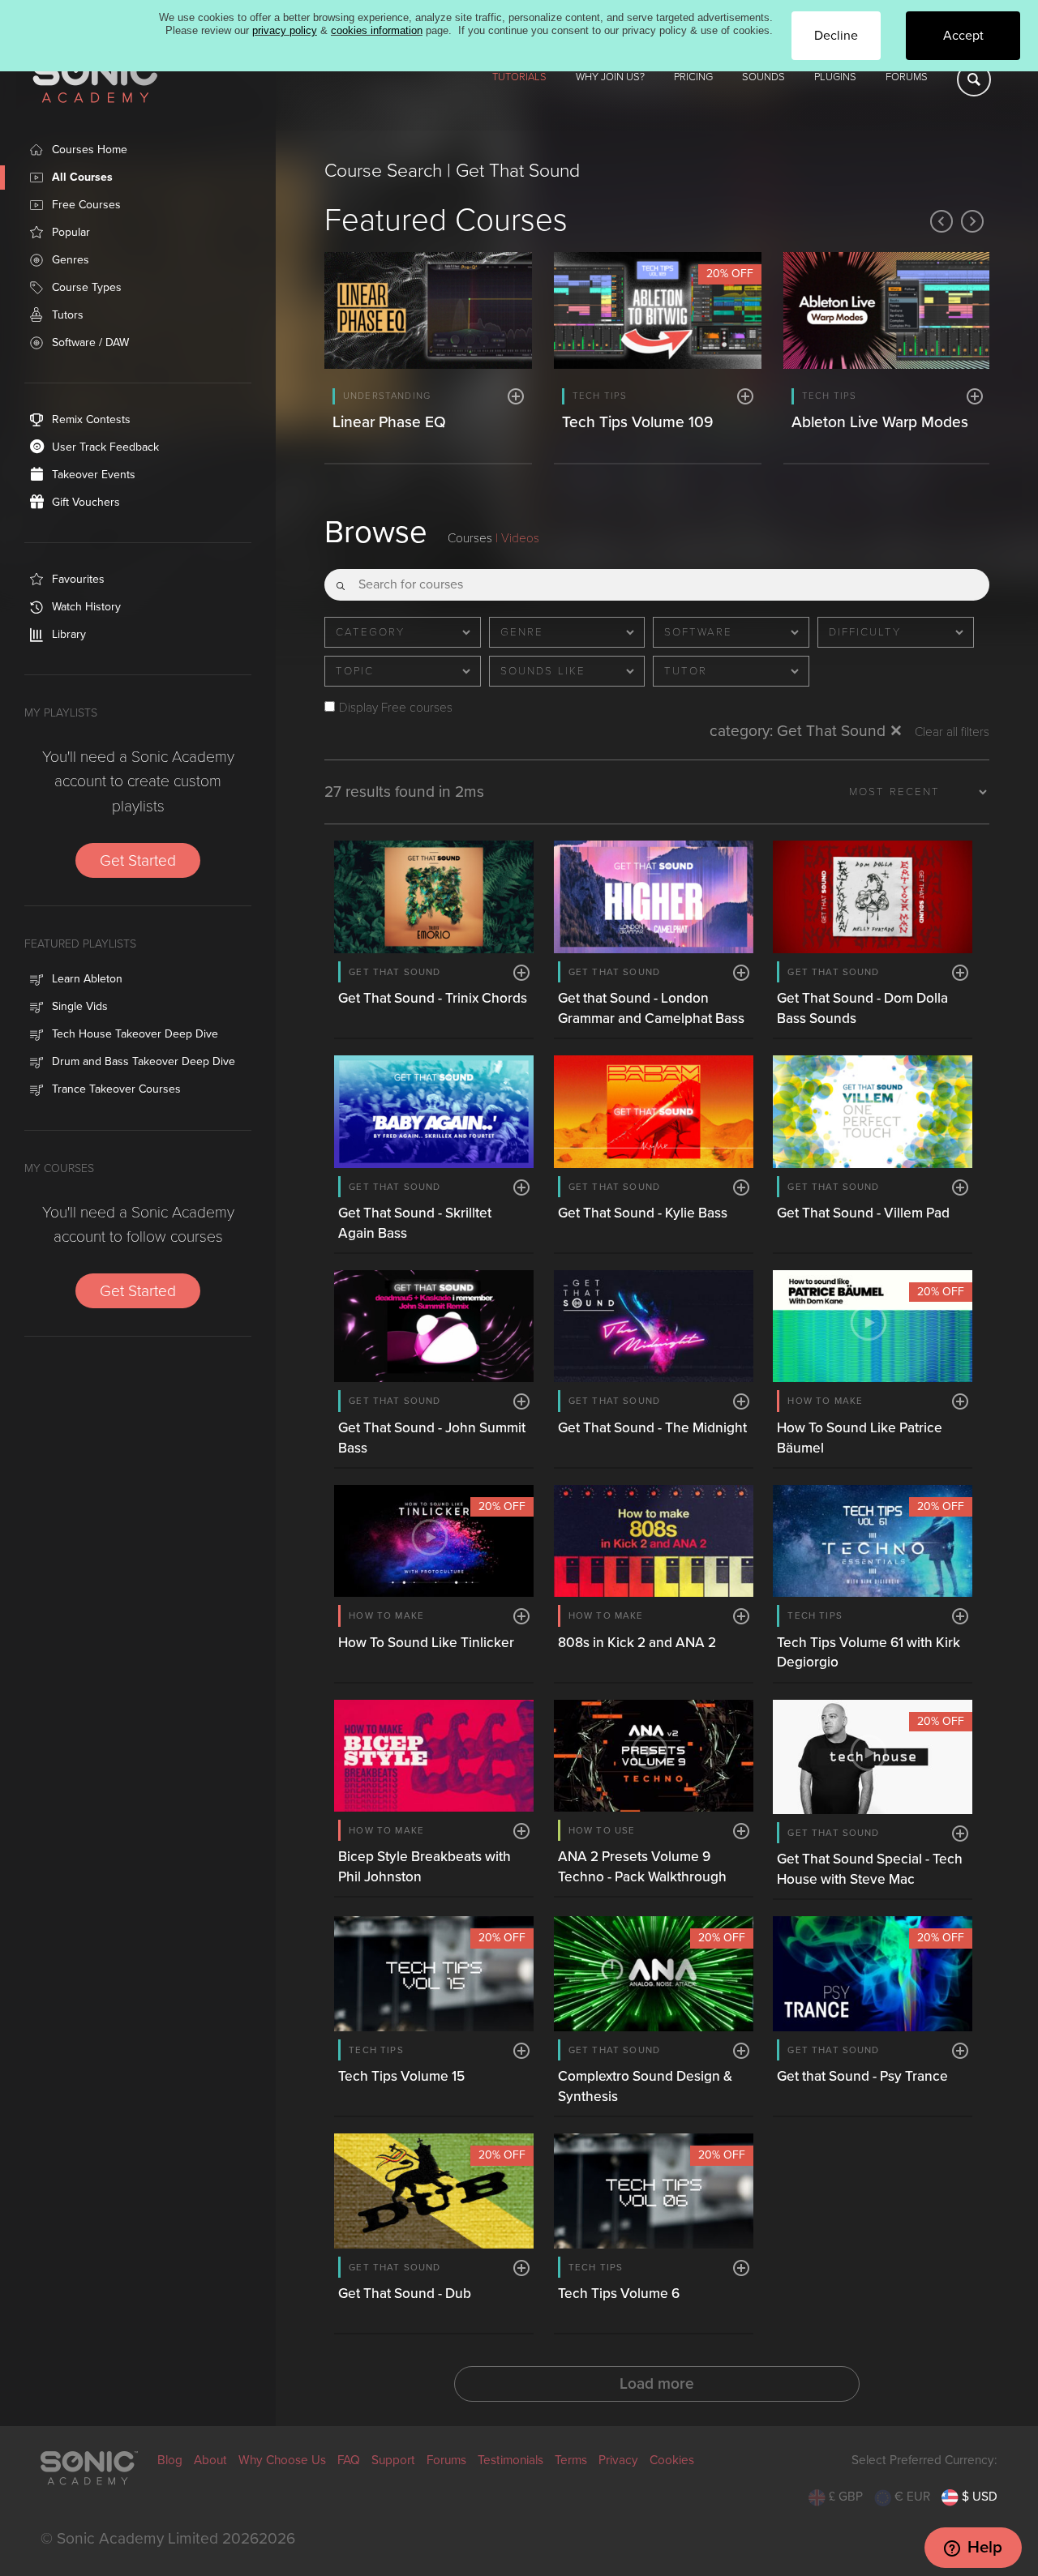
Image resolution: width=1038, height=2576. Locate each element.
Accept (963, 36)
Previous (941, 221)
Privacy (618, 2460)
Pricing (693, 77)
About (210, 2460)
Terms (571, 2460)
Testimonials (510, 2460)
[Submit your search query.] (341, 580)
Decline (836, 36)
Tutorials (519, 77)
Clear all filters (952, 732)
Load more (657, 2383)
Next (972, 221)
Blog (170, 2460)
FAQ (349, 2460)
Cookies (672, 2460)
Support (393, 2460)
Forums (907, 77)
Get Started (138, 860)
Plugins (835, 77)
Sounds (763, 77)
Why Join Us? (610, 77)
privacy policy (285, 30)
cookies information (377, 30)
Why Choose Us (282, 2460)
